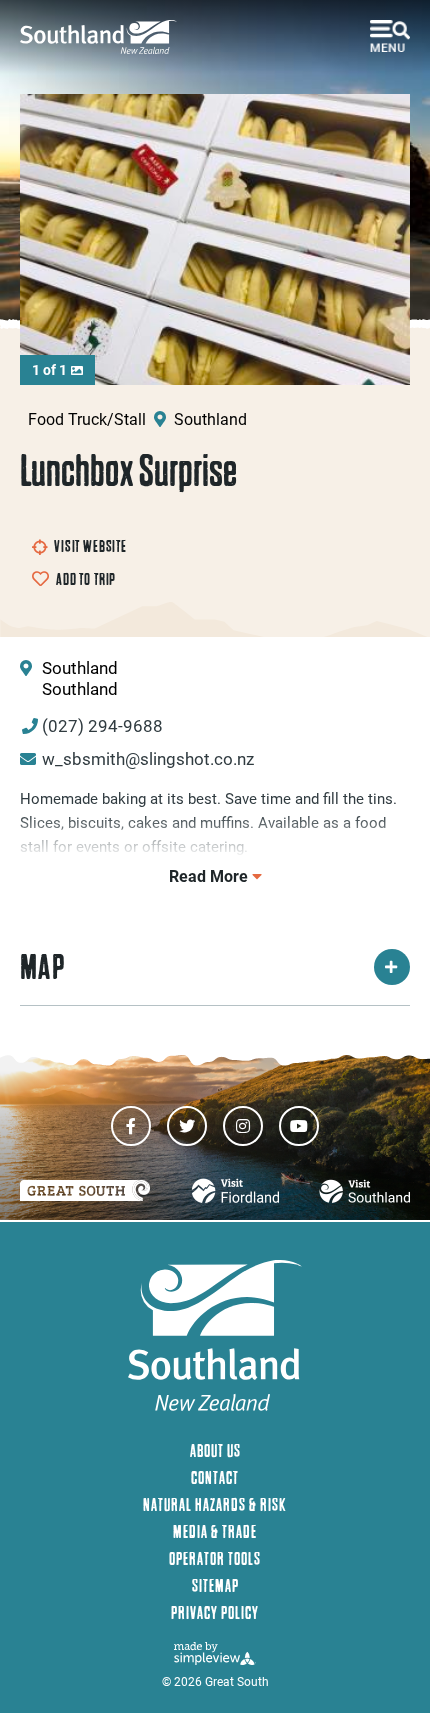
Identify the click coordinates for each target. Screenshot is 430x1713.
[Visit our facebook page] (131, 1126)
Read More (210, 875)
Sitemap (215, 1585)
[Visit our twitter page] (187, 1126)
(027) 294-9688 (102, 725)
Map (42, 966)
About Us (215, 1450)
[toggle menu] (390, 36)
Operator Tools (215, 1558)
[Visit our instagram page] (243, 1126)
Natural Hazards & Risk (215, 1504)
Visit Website (90, 546)
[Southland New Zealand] (105, 37)
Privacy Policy (215, 1612)
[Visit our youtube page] (299, 1126)
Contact (215, 1477)
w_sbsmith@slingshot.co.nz (148, 758)
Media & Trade (215, 1531)
